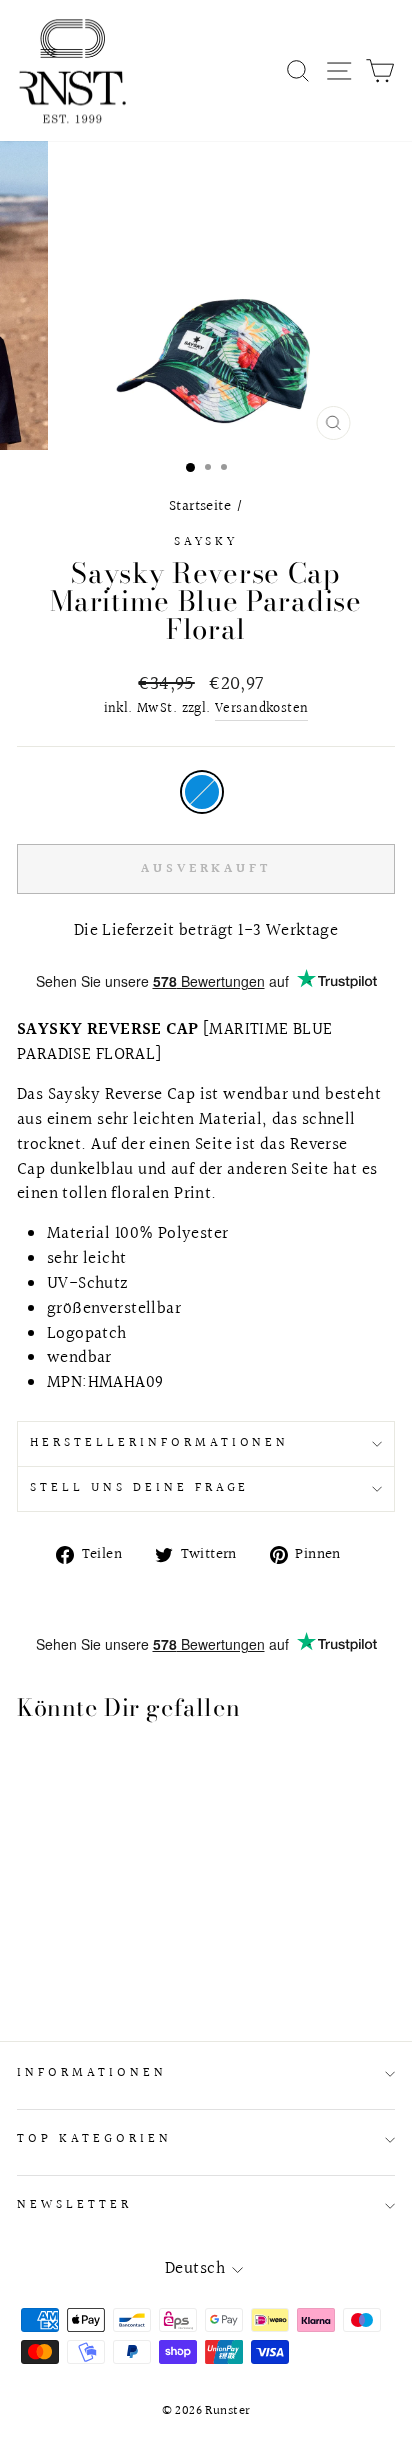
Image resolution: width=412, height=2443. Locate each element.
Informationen (92, 2073)
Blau (202, 792)
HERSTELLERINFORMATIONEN (159, 1443)
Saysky (206, 542)
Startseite (200, 506)
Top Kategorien (94, 2139)
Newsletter (74, 2205)
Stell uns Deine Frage (139, 1488)
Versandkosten (261, 709)
